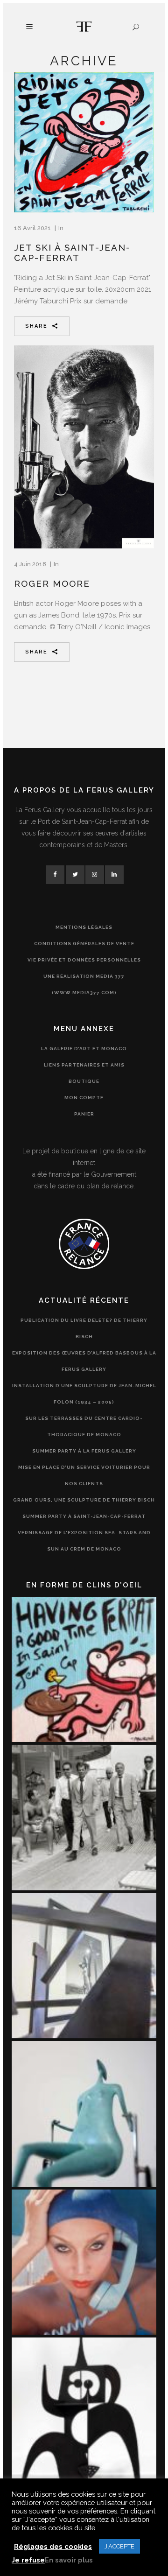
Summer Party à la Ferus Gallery (84, 1451)
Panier (84, 1114)
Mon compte (84, 1098)
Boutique (84, 1081)
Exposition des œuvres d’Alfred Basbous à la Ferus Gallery (84, 1361)
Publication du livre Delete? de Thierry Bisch (84, 1328)
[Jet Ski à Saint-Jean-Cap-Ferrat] (84, 142)
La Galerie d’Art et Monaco (84, 1049)
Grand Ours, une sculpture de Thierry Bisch (84, 1500)
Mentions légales (84, 927)
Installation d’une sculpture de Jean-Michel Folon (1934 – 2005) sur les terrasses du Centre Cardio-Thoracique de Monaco (84, 1410)
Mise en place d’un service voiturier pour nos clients (84, 1475)
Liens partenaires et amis (84, 1065)
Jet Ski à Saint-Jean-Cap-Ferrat (72, 253)
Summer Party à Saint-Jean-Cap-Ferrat (84, 1516)
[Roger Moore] (84, 447)
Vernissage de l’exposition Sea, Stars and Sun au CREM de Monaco (84, 1541)
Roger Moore (52, 583)
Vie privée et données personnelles (84, 960)
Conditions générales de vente (84, 944)
